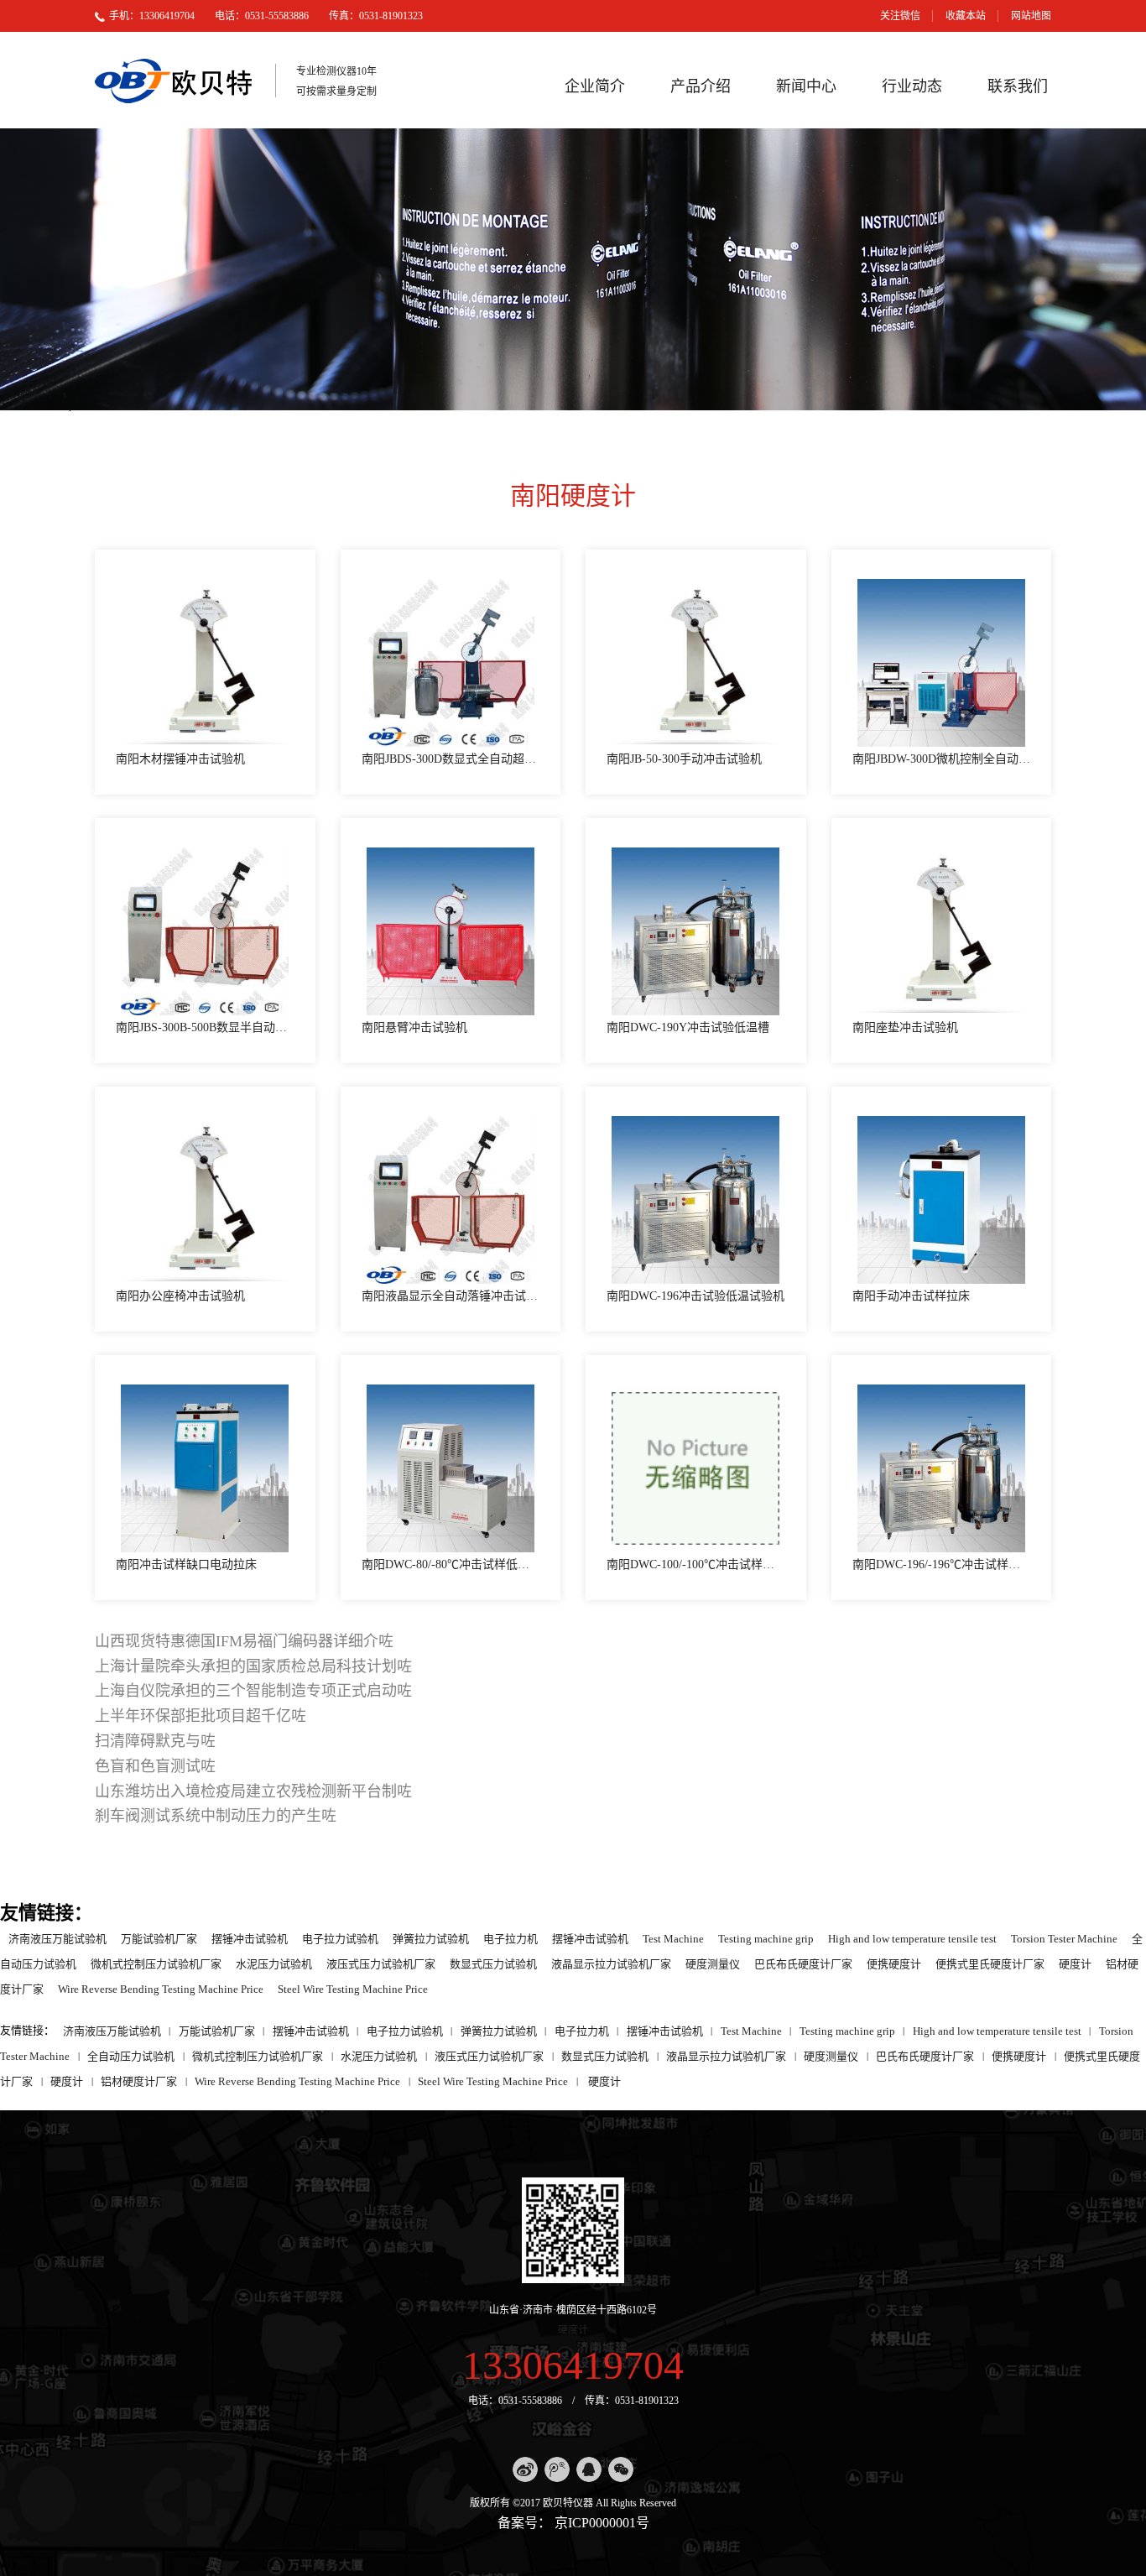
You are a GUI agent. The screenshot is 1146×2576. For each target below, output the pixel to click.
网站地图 (1031, 16)
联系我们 (1018, 86)
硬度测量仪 (713, 1963)
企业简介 (595, 86)
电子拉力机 (510, 1938)
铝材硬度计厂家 (139, 2081)
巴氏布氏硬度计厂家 (803, 1963)
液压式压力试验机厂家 (381, 1963)
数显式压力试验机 (493, 1963)
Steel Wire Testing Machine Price (353, 1988)
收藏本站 (966, 16)
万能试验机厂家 (159, 1938)
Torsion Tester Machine (1064, 1938)
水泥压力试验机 (274, 1963)
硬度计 (1075, 1963)
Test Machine (673, 1938)
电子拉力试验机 (340, 1938)
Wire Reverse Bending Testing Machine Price (161, 1988)
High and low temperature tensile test (912, 1938)
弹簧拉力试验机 (431, 1938)
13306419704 (573, 2365)
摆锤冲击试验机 (250, 1938)
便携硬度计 (894, 1963)
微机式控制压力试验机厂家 (156, 1963)
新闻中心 (806, 86)
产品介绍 (701, 86)
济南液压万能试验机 (57, 1938)
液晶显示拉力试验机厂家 (611, 1963)
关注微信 (900, 16)
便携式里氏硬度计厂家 (990, 1963)
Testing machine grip (766, 1938)
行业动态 (912, 86)
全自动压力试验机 (131, 2055)
